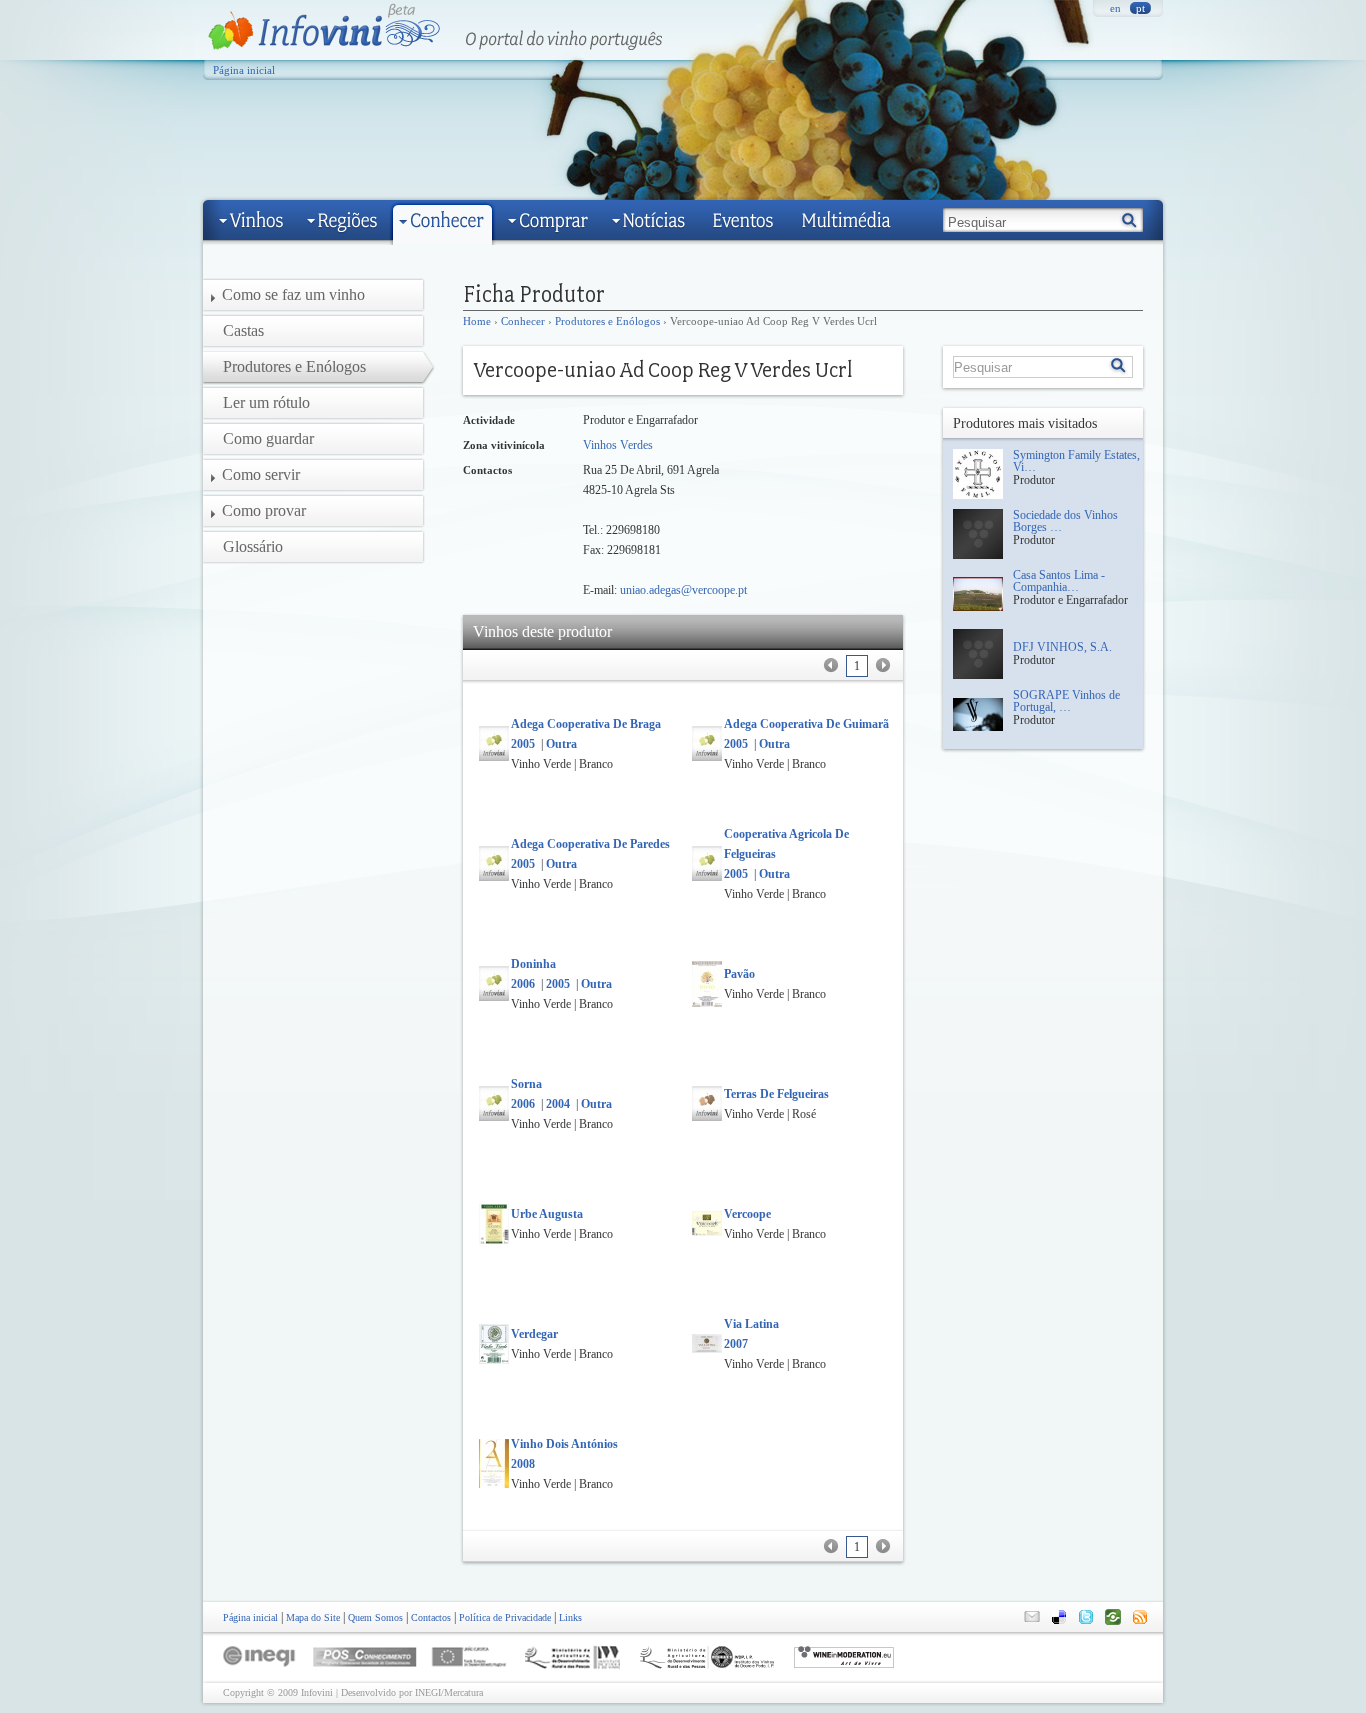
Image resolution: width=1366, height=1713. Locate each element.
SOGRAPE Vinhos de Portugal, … (1066, 701)
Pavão (739, 974)
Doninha (533, 964)
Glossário (253, 546)
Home (477, 321)
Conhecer (523, 321)
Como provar (264, 510)
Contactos (431, 1617)
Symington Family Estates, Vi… (1076, 461)
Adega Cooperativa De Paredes (590, 844)
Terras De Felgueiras (776, 1094)
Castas (243, 330)
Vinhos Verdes (618, 445)
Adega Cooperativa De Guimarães (811, 724)
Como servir (261, 474)
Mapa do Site (313, 1617)
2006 (523, 984)
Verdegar (534, 1334)
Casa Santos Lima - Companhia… (1059, 581)
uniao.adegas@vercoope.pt (683, 590)
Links (570, 1617)
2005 (523, 744)
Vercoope (747, 1214)
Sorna (526, 1084)
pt (1140, 8)
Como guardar (268, 438)
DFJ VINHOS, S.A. (1062, 647)
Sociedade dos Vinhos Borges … (1065, 521)
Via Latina (751, 1324)
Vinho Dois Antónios (564, 1444)
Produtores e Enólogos (607, 321)
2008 (523, 1464)
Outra (561, 744)
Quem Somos (375, 1617)
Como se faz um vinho (293, 294)
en (1115, 8)
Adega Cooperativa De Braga (586, 724)
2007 (736, 1344)
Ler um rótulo (266, 402)
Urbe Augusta (547, 1214)
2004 (558, 1104)
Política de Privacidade (505, 1617)
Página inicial (244, 70)
